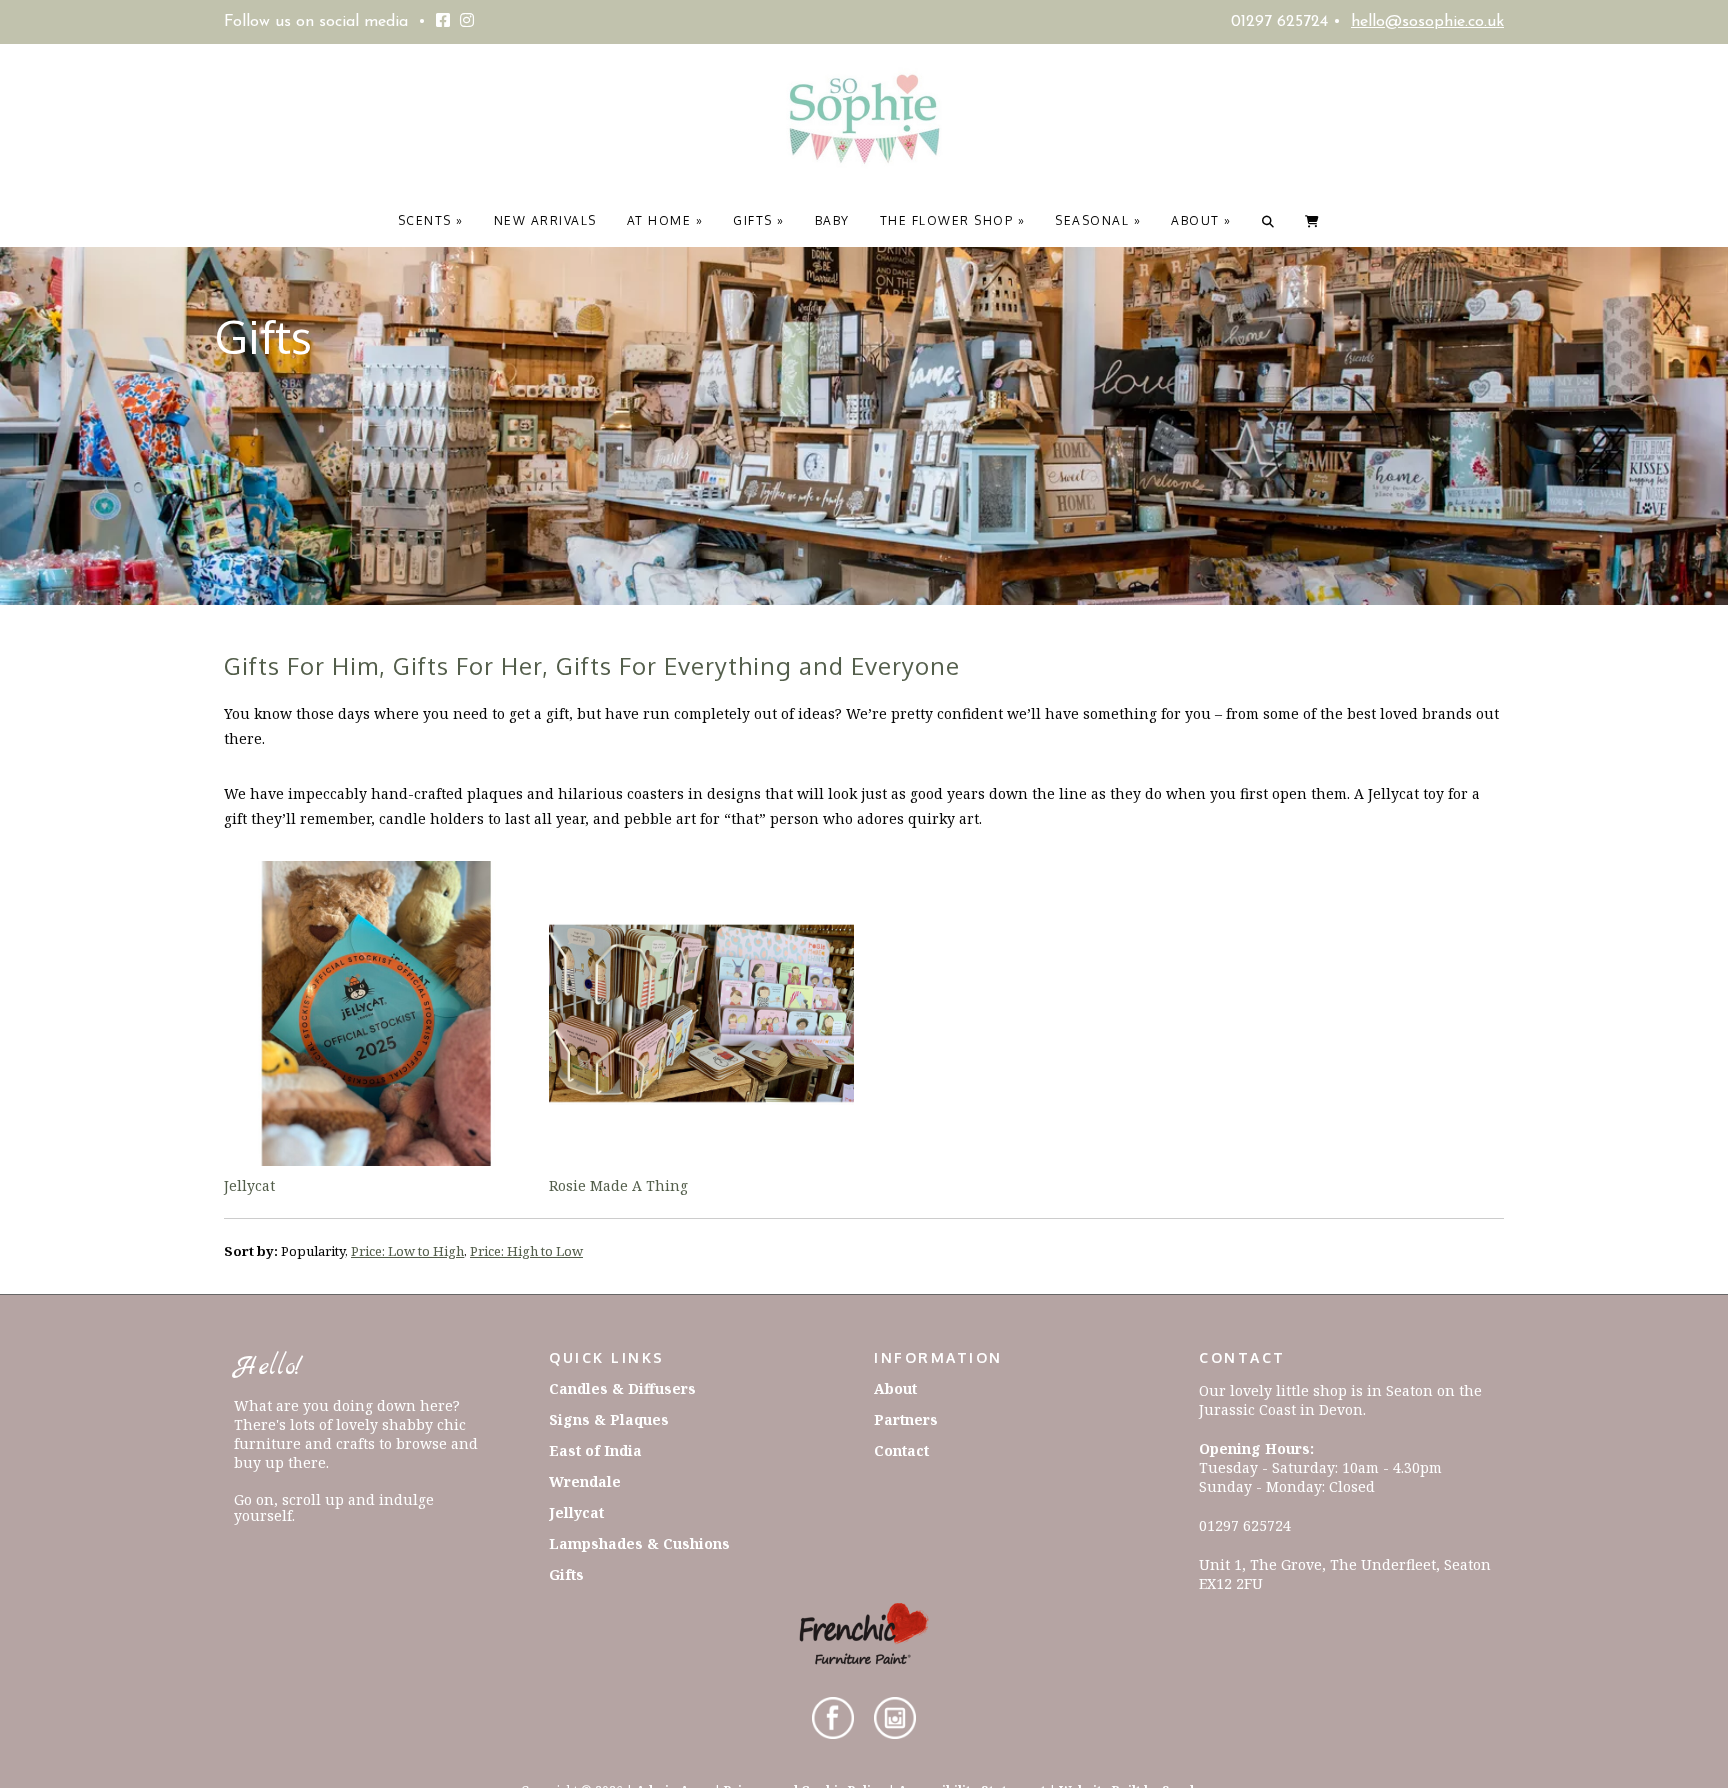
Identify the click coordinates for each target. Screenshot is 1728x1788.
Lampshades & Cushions (639, 1543)
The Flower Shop (953, 220)
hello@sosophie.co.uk (1427, 22)
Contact (901, 1450)
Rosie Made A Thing (618, 1185)
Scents (431, 220)
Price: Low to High (407, 1251)
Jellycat (249, 1185)
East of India (595, 1450)
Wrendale (585, 1481)
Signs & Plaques (609, 1419)
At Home (665, 220)
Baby (832, 220)
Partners (906, 1419)
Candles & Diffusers (622, 1388)
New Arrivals (545, 220)
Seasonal (1098, 220)
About (1201, 220)
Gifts (759, 220)
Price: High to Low (526, 1251)
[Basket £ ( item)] (1313, 221)
